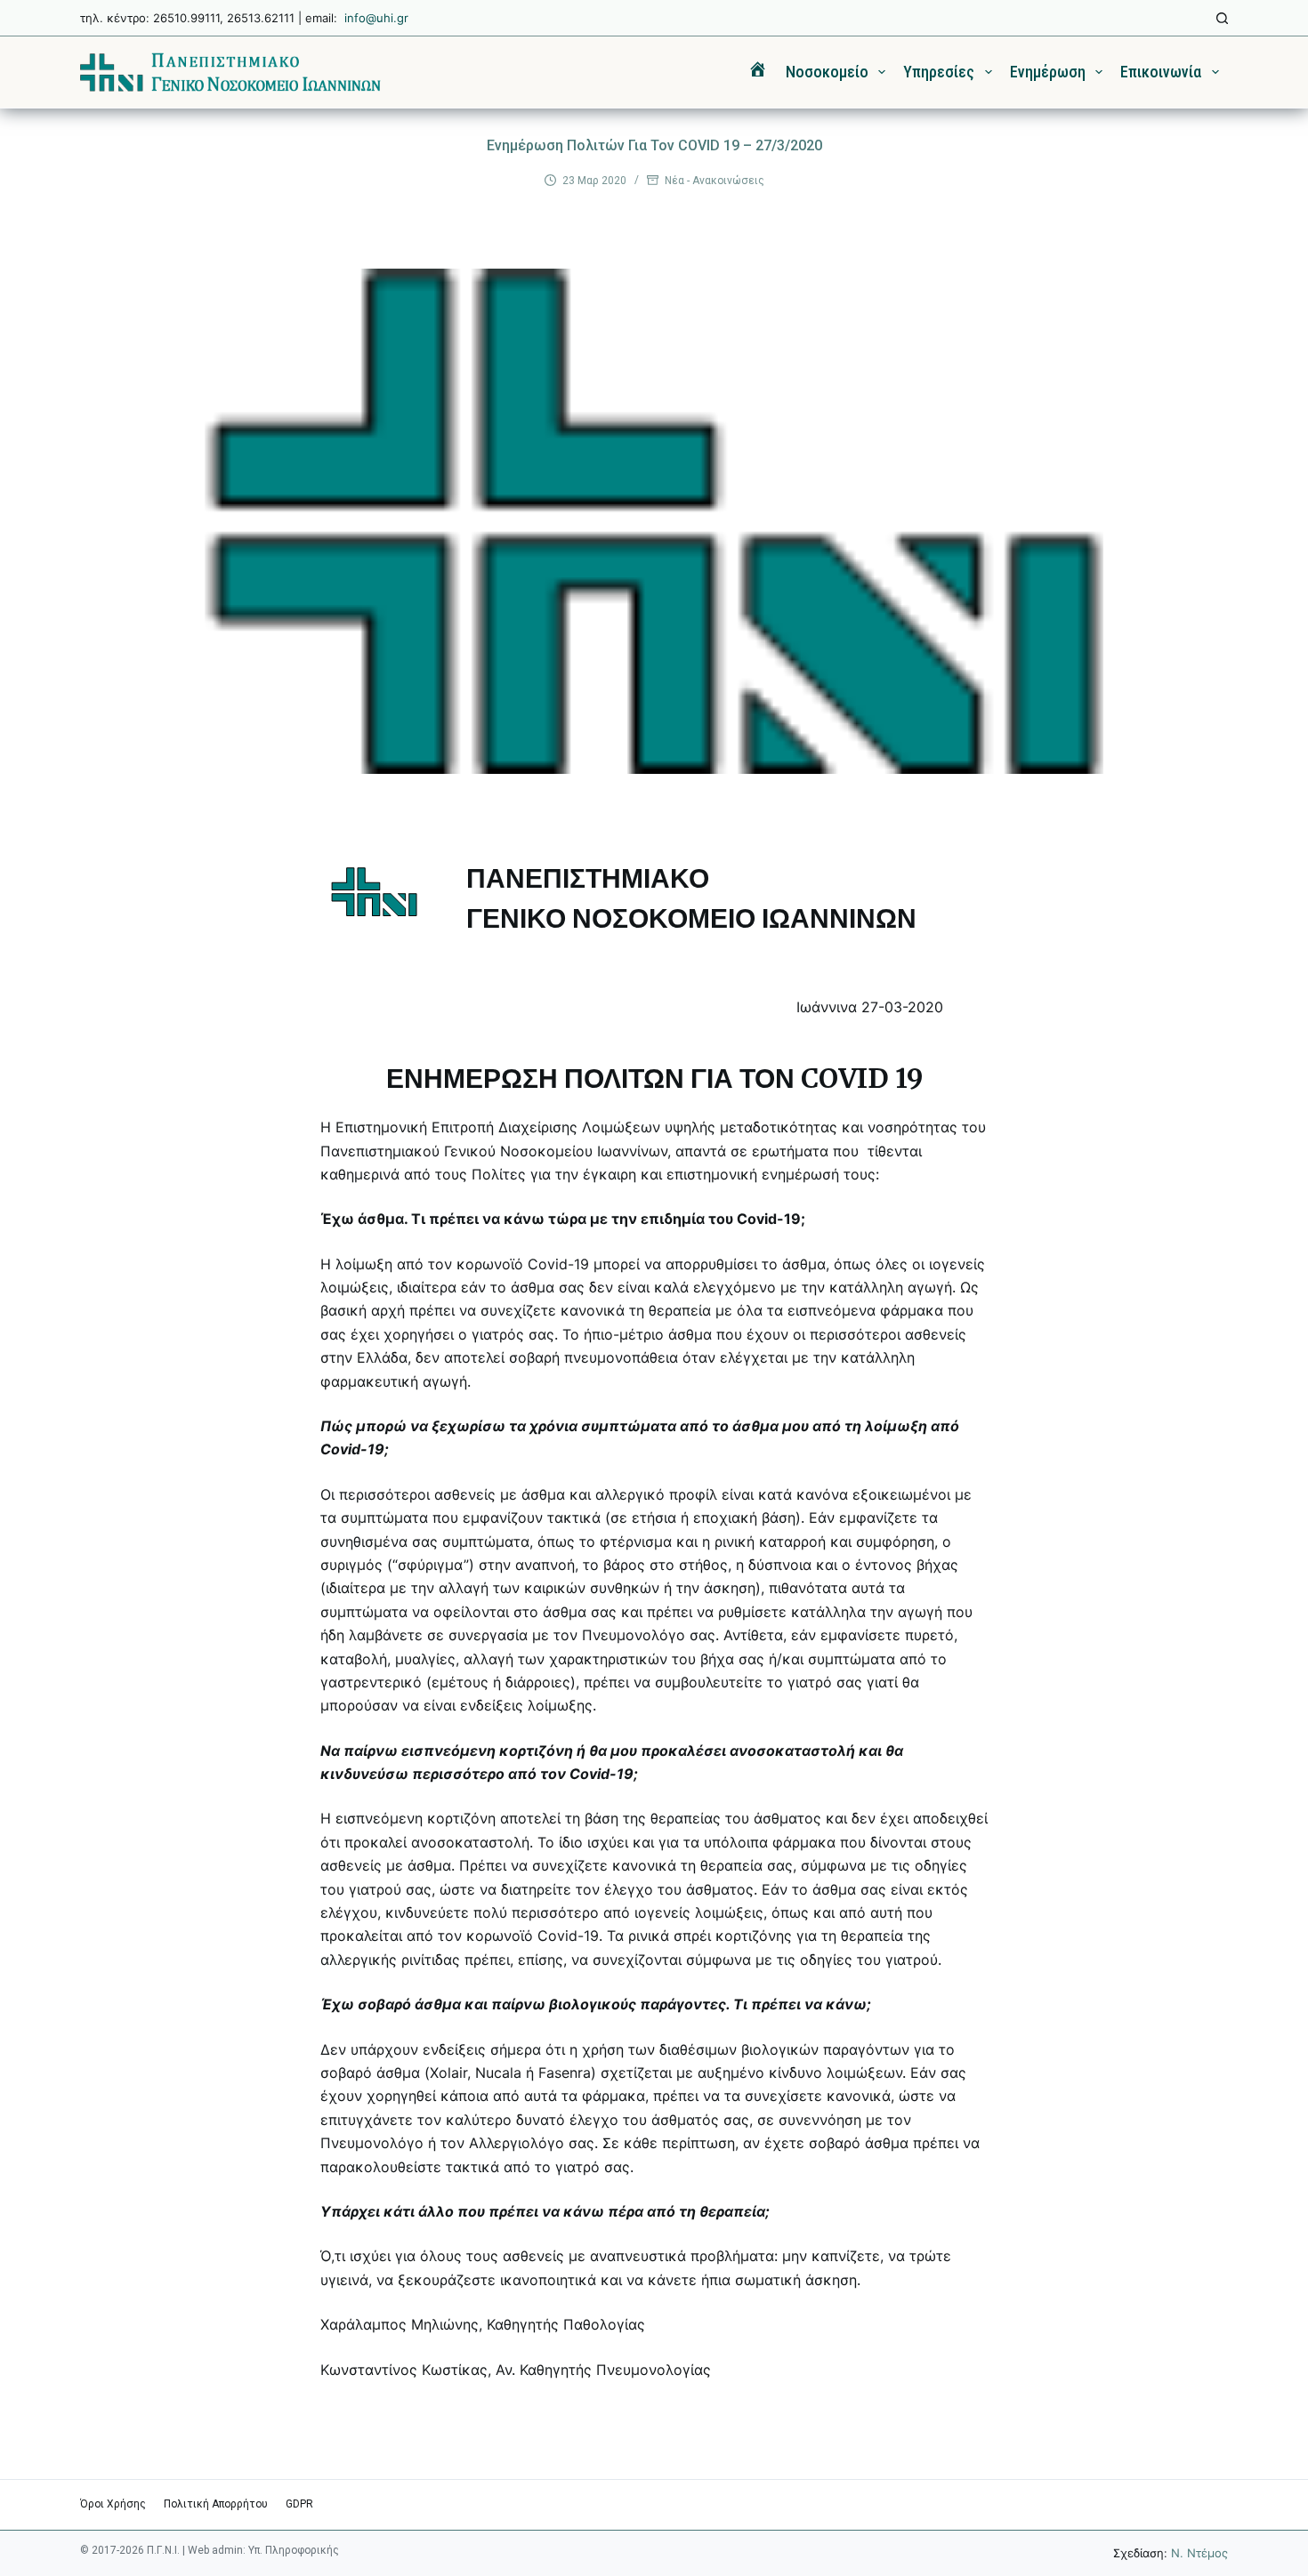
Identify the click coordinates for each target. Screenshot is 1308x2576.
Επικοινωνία (1161, 72)
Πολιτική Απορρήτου (216, 2504)
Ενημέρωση (1048, 72)
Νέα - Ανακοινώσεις (715, 181)
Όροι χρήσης (113, 2504)
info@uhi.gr (376, 18)
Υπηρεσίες (939, 72)
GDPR (299, 2504)
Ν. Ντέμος (1199, 2553)
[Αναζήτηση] (1222, 18)
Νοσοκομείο (827, 72)
